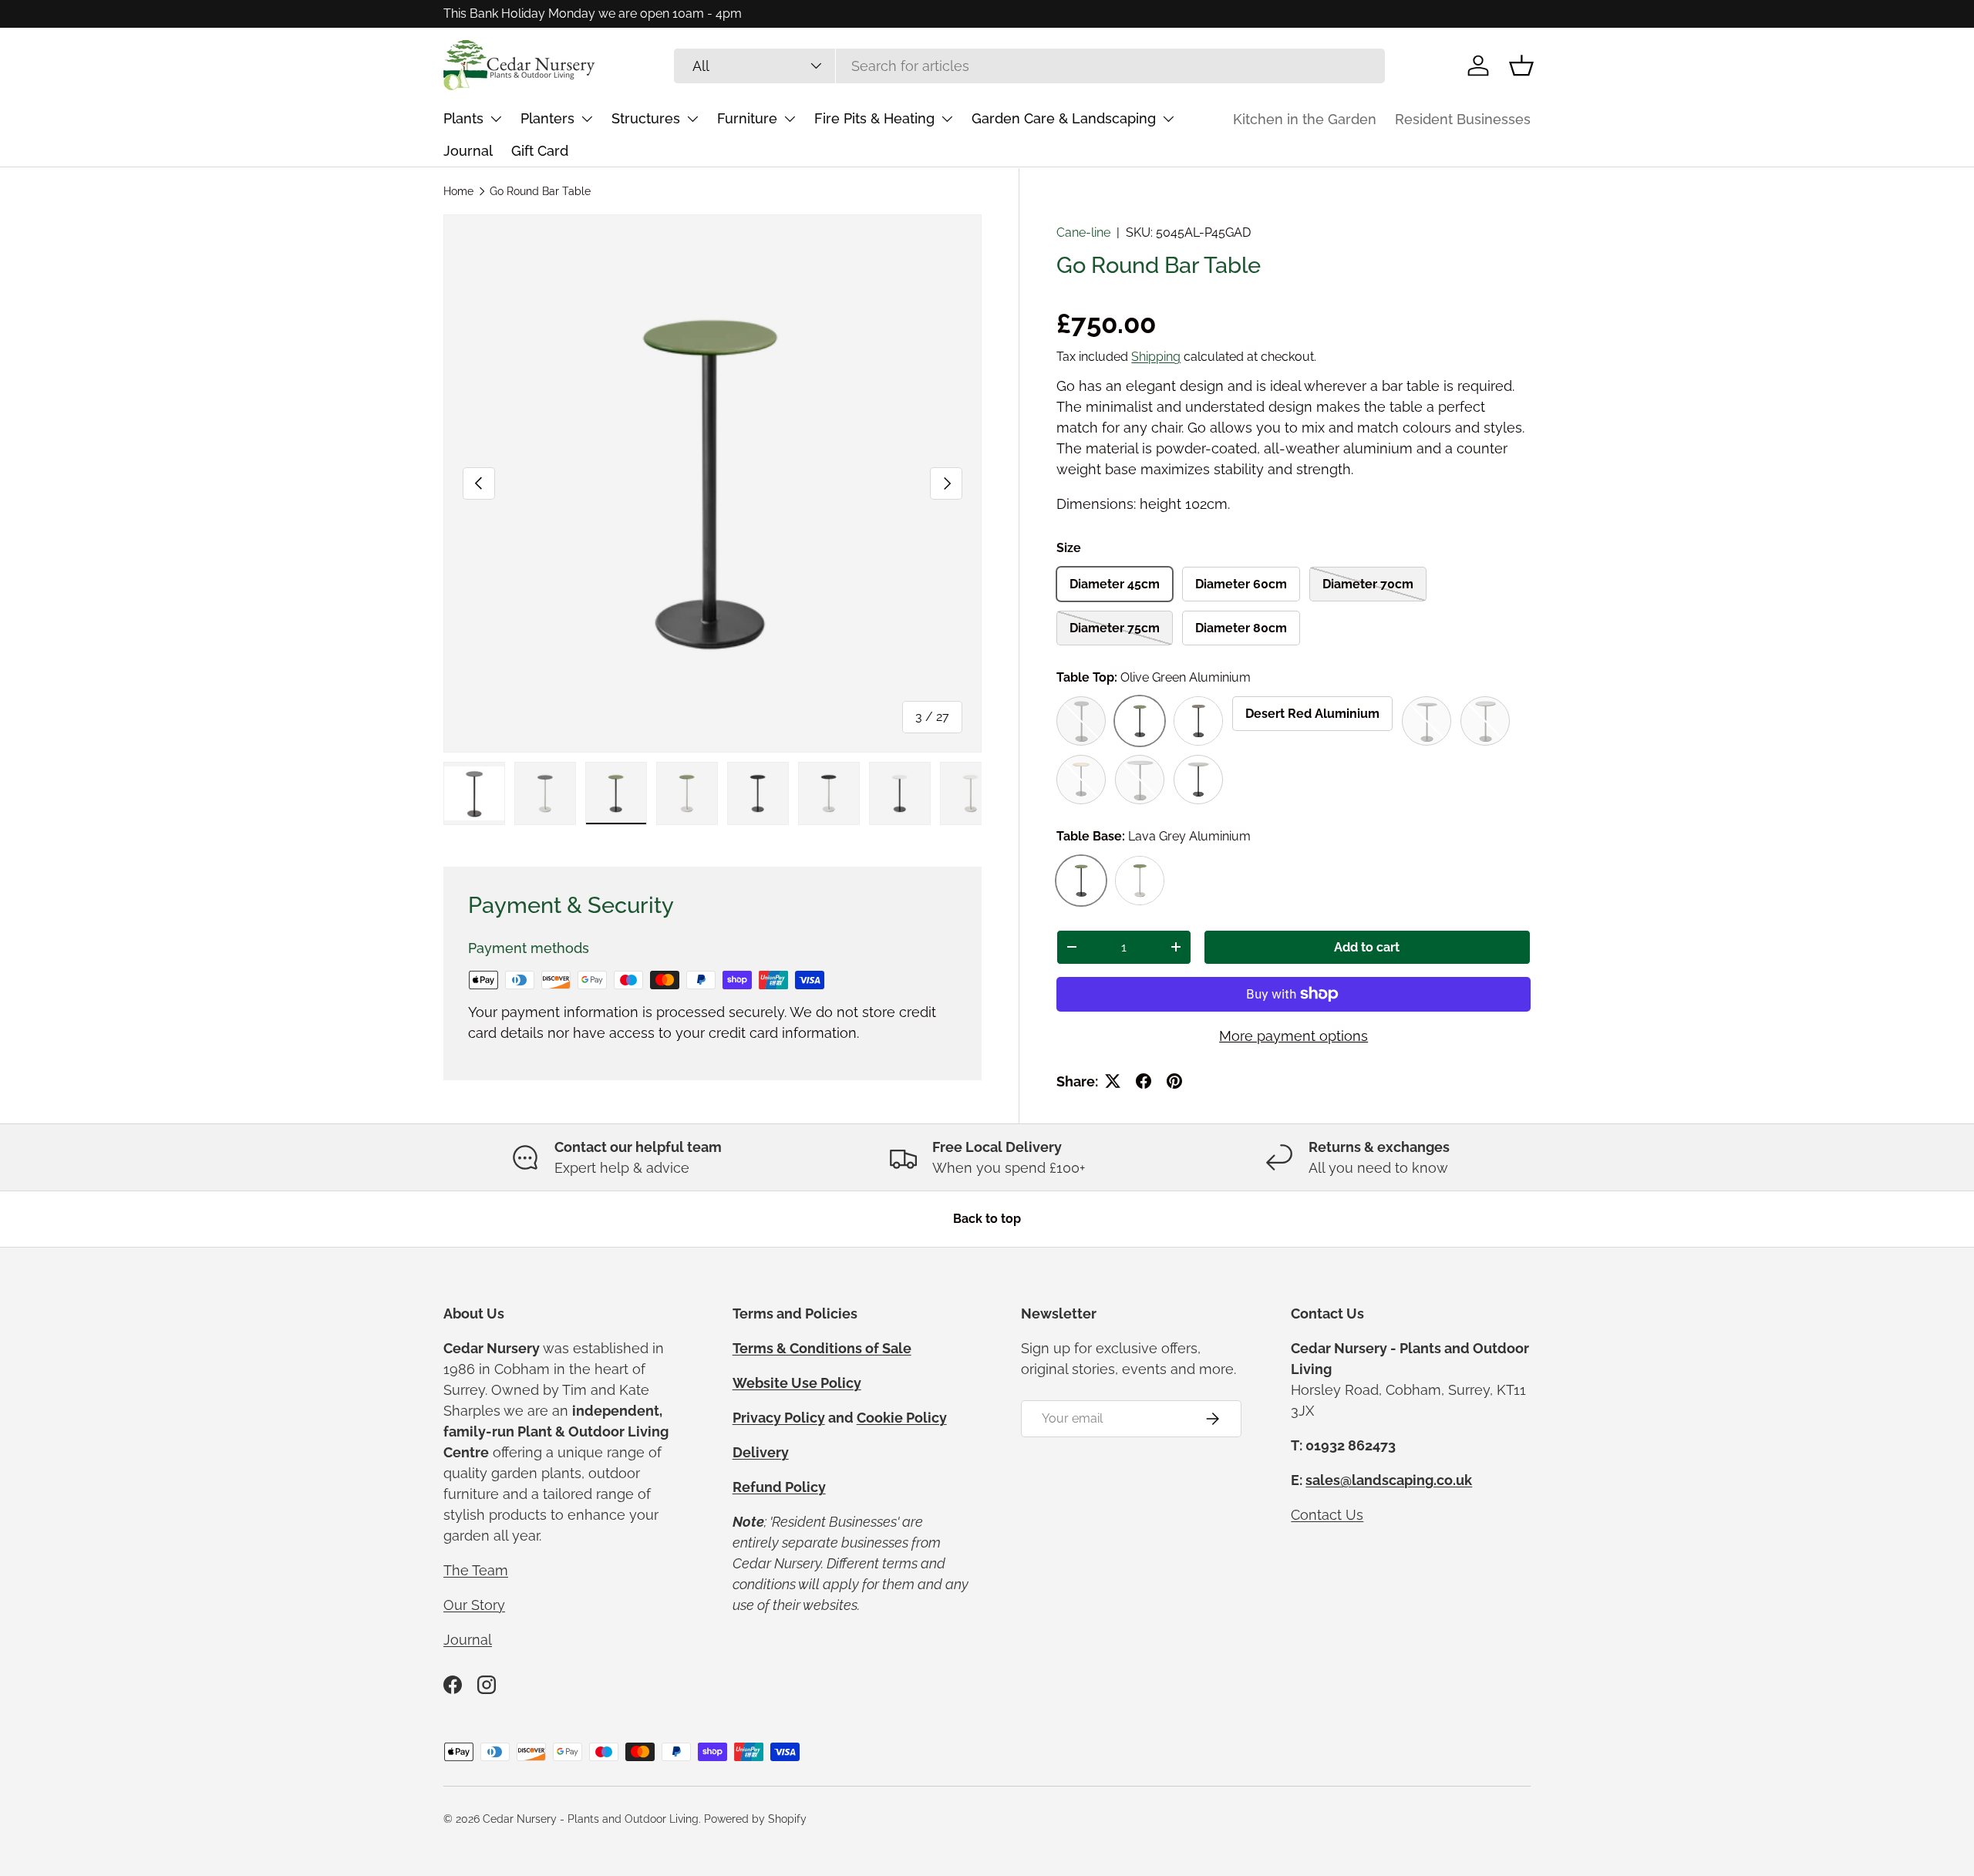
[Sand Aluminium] (1198, 780)
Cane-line (1083, 232)
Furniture (747, 118)
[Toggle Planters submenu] (587, 119)
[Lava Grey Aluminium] (1427, 721)
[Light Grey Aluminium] (1140, 780)
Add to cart (1367, 947)
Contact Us (1327, 1515)
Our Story (474, 1605)
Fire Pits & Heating (874, 118)
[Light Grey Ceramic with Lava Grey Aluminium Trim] (1485, 721)
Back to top (987, 1219)
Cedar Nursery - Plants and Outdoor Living (591, 1819)
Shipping (1156, 357)
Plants (463, 118)
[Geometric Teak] (1081, 780)
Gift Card (540, 151)
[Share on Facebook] (1144, 1081)
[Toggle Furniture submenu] (790, 119)
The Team (476, 1570)
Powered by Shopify (755, 1819)
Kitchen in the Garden (1305, 119)
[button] (1521, 66)
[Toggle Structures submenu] (692, 119)
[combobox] (1029, 66)
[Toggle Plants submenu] (496, 119)
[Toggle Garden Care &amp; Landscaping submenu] (1168, 119)
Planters (547, 118)
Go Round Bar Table (540, 191)
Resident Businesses (1463, 119)
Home (458, 191)
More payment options (1294, 1036)
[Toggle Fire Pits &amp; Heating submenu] (947, 119)
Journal (468, 151)
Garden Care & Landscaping (1064, 118)
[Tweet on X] (1113, 1081)
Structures (646, 118)
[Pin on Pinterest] (1174, 1081)
